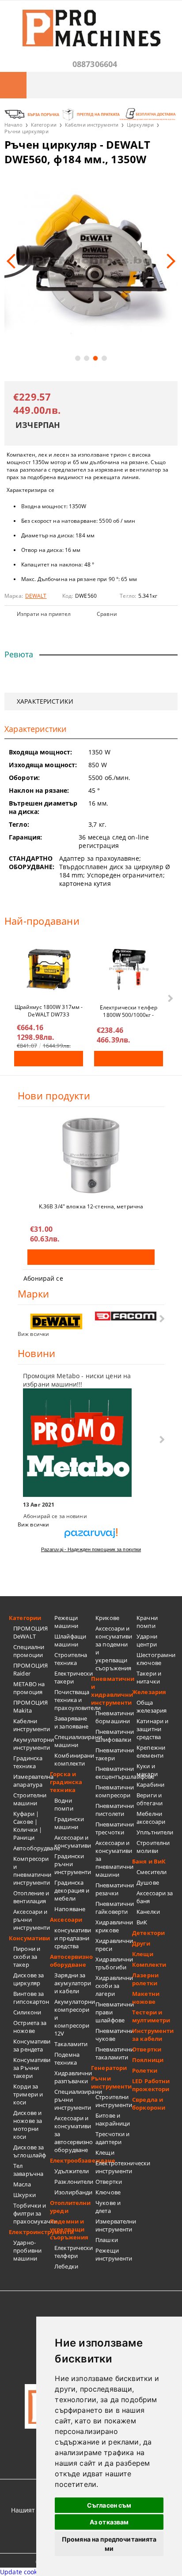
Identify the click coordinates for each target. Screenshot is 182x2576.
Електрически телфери (73, 2252)
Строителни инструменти (114, 2101)
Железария (149, 1692)
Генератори (109, 2068)
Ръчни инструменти (111, 2082)
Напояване (70, 1909)
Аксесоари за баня (155, 1897)
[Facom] (126, 1316)
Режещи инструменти (114, 2254)
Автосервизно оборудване (70, 1961)
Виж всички (33, 1334)
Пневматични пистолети (114, 1810)
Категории (44, 125)
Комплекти (149, 1965)
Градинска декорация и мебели (72, 1890)
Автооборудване (32, 1848)
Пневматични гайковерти (114, 1908)
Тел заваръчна (28, 2170)
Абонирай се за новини (55, 1516)
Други (141, 1943)
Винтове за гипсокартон (31, 1998)
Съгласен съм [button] (109, 2505)
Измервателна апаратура (32, 1781)
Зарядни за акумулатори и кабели (73, 1983)
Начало (13, 125)
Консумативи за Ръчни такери (32, 2068)
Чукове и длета (108, 2207)
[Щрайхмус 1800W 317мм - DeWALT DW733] (49, 969)
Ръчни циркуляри (27, 131)
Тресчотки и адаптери (112, 2138)
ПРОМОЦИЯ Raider (30, 1669)
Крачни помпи (147, 1622)
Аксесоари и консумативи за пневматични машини (114, 1859)
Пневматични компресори (114, 1791)
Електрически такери (73, 1677)
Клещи (105, 2152)
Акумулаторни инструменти (32, 1744)
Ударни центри (147, 1640)
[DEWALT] (57, 1322)
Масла (22, 2184)
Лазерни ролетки (145, 1979)
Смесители (152, 1872)
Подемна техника (67, 2059)
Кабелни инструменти (92, 125)
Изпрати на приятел (44, 614)
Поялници (148, 2060)
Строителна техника (71, 1659)
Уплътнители (155, 1832)
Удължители (72, 2171)
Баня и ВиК (149, 1861)
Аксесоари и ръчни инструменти (32, 1920)
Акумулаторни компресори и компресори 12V (73, 2017)
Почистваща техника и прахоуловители (73, 1700)
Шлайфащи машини (70, 1640)
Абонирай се (43, 1278)
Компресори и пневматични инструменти (32, 1871)
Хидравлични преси (114, 1945)
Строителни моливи (153, 1847)
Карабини (150, 1785)
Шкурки (25, 2195)
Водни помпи (64, 1804)
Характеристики (45, 701)
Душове (148, 1882)
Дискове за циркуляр (28, 1979)
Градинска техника (28, 1762)
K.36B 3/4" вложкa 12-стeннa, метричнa (91, 1206)
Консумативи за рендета (32, 2045)
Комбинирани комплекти (73, 1759)
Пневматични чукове (114, 2035)
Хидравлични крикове (114, 1926)
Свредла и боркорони (149, 2104)
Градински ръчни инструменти (73, 1864)
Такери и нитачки (149, 1677)
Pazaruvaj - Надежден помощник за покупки (91, 1549)
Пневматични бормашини (114, 1717)
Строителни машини (30, 1799)
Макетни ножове (146, 1998)
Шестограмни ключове (155, 1659)
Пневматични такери (114, 1754)
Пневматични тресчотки (114, 1828)
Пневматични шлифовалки (114, 1736)
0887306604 (95, 64)
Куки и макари (147, 1770)
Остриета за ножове (30, 2027)
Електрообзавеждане (70, 2160)
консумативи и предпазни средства (73, 1938)
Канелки (148, 1912)
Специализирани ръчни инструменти (73, 2100)
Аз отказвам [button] (109, 2522)
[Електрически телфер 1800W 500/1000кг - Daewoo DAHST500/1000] (129, 969)
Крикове (107, 1618)
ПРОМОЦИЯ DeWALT (30, 1632)
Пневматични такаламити (114, 2053)
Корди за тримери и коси (28, 2094)
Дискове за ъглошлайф (30, 2151)
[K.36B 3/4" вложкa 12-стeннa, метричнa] (91, 1155)
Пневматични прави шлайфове (114, 2012)
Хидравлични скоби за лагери (114, 1986)
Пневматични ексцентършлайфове (114, 1773)
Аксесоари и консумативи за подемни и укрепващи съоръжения (114, 1648)
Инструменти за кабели (153, 2035)
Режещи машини (66, 1622)
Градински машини (69, 1823)
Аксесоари (66, 1920)
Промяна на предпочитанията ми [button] (109, 2544)
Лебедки (66, 2266)
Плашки (107, 2240)
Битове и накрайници (113, 2119)
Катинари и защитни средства (152, 1729)
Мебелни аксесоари (151, 1818)
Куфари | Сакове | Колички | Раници (28, 1826)
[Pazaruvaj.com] (91, 1536)
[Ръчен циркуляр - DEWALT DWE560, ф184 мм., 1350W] (91, 261)
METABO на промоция (29, 1688)
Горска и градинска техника (66, 1782)
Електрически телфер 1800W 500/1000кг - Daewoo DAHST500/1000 (129, 1011)
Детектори (148, 1933)
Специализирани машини (73, 1741)
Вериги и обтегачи (150, 1799)
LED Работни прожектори (151, 2085)
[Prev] (14, 261)
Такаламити (71, 2044)
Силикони (27, 2012)
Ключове (108, 2192)
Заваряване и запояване (71, 1722)
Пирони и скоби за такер (27, 1957)
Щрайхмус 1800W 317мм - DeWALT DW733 (49, 1010)
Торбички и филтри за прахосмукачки (32, 2213)
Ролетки (145, 2070)
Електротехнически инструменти (114, 2167)
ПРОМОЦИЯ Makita (30, 1706)
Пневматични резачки (114, 1889)
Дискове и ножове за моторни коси (28, 2125)
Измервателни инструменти (114, 2225)
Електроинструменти (29, 2232)
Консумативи (29, 1938)
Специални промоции (29, 1651)
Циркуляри (140, 125)
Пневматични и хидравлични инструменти (112, 1691)
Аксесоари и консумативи (73, 1841)
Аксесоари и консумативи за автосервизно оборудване (73, 2134)
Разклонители (73, 2182)
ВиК (142, 1922)
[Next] (168, 261)
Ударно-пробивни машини (27, 2250)
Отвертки (109, 2182)
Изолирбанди (73, 2192)
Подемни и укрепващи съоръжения (69, 2229)
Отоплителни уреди (70, 2207)
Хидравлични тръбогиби (114, 1963)
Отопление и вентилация (31, 1897)
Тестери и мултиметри (151, 2016)
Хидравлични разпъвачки (73, 2077)
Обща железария (152, 1706)
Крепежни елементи (151, 1751)
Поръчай (49, 1059)
